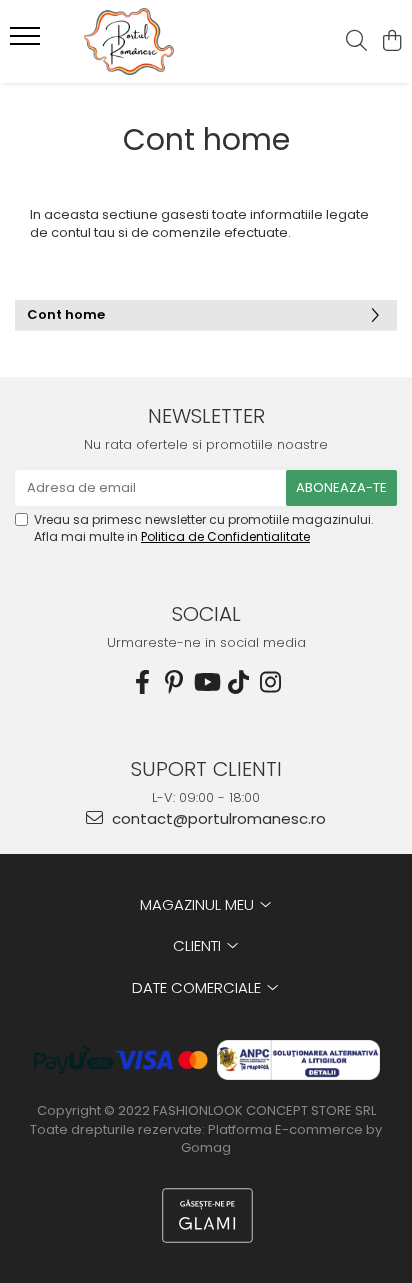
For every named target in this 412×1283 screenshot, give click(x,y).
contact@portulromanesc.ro (217, 818)
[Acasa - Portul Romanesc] (130, 41)
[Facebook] (142, 682)
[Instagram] (270, 682)
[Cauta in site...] (356, 42)
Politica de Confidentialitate (225, 536)
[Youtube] (206, 682)
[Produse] (27, 42)
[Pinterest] (174, 682)
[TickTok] (238, 682)
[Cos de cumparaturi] (391, 42)
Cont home (66, 314)
